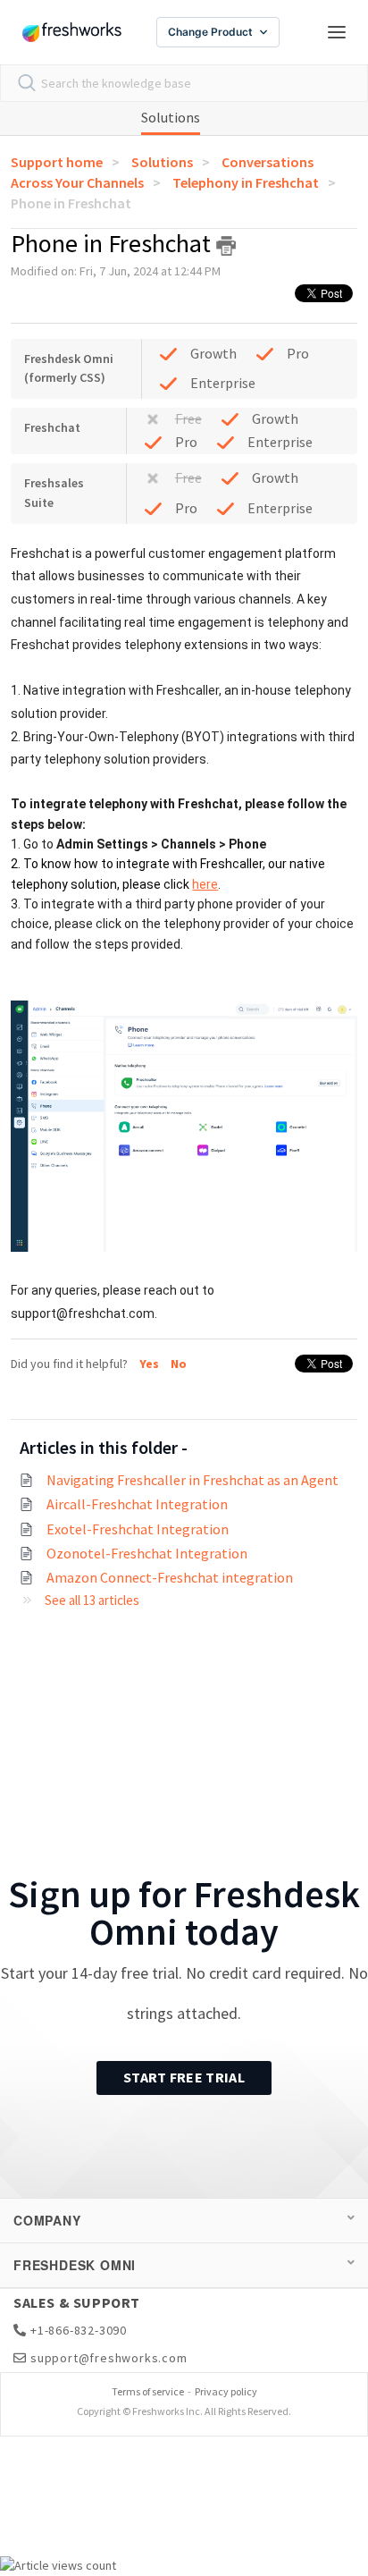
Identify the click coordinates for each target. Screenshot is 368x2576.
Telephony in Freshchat (246, 182)
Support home (57, 162)
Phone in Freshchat (71, 203)
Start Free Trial (184, 2077)
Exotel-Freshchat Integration (138, 1529)
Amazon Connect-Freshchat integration (170, 1577)
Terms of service (148, 2391)
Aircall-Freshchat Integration (137, 1504)
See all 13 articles (92, 1600)
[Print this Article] (226, 246)
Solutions (171, 117)
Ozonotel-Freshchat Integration (147, 1553)
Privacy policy (226, 2391)
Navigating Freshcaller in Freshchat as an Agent (192, 1480)
